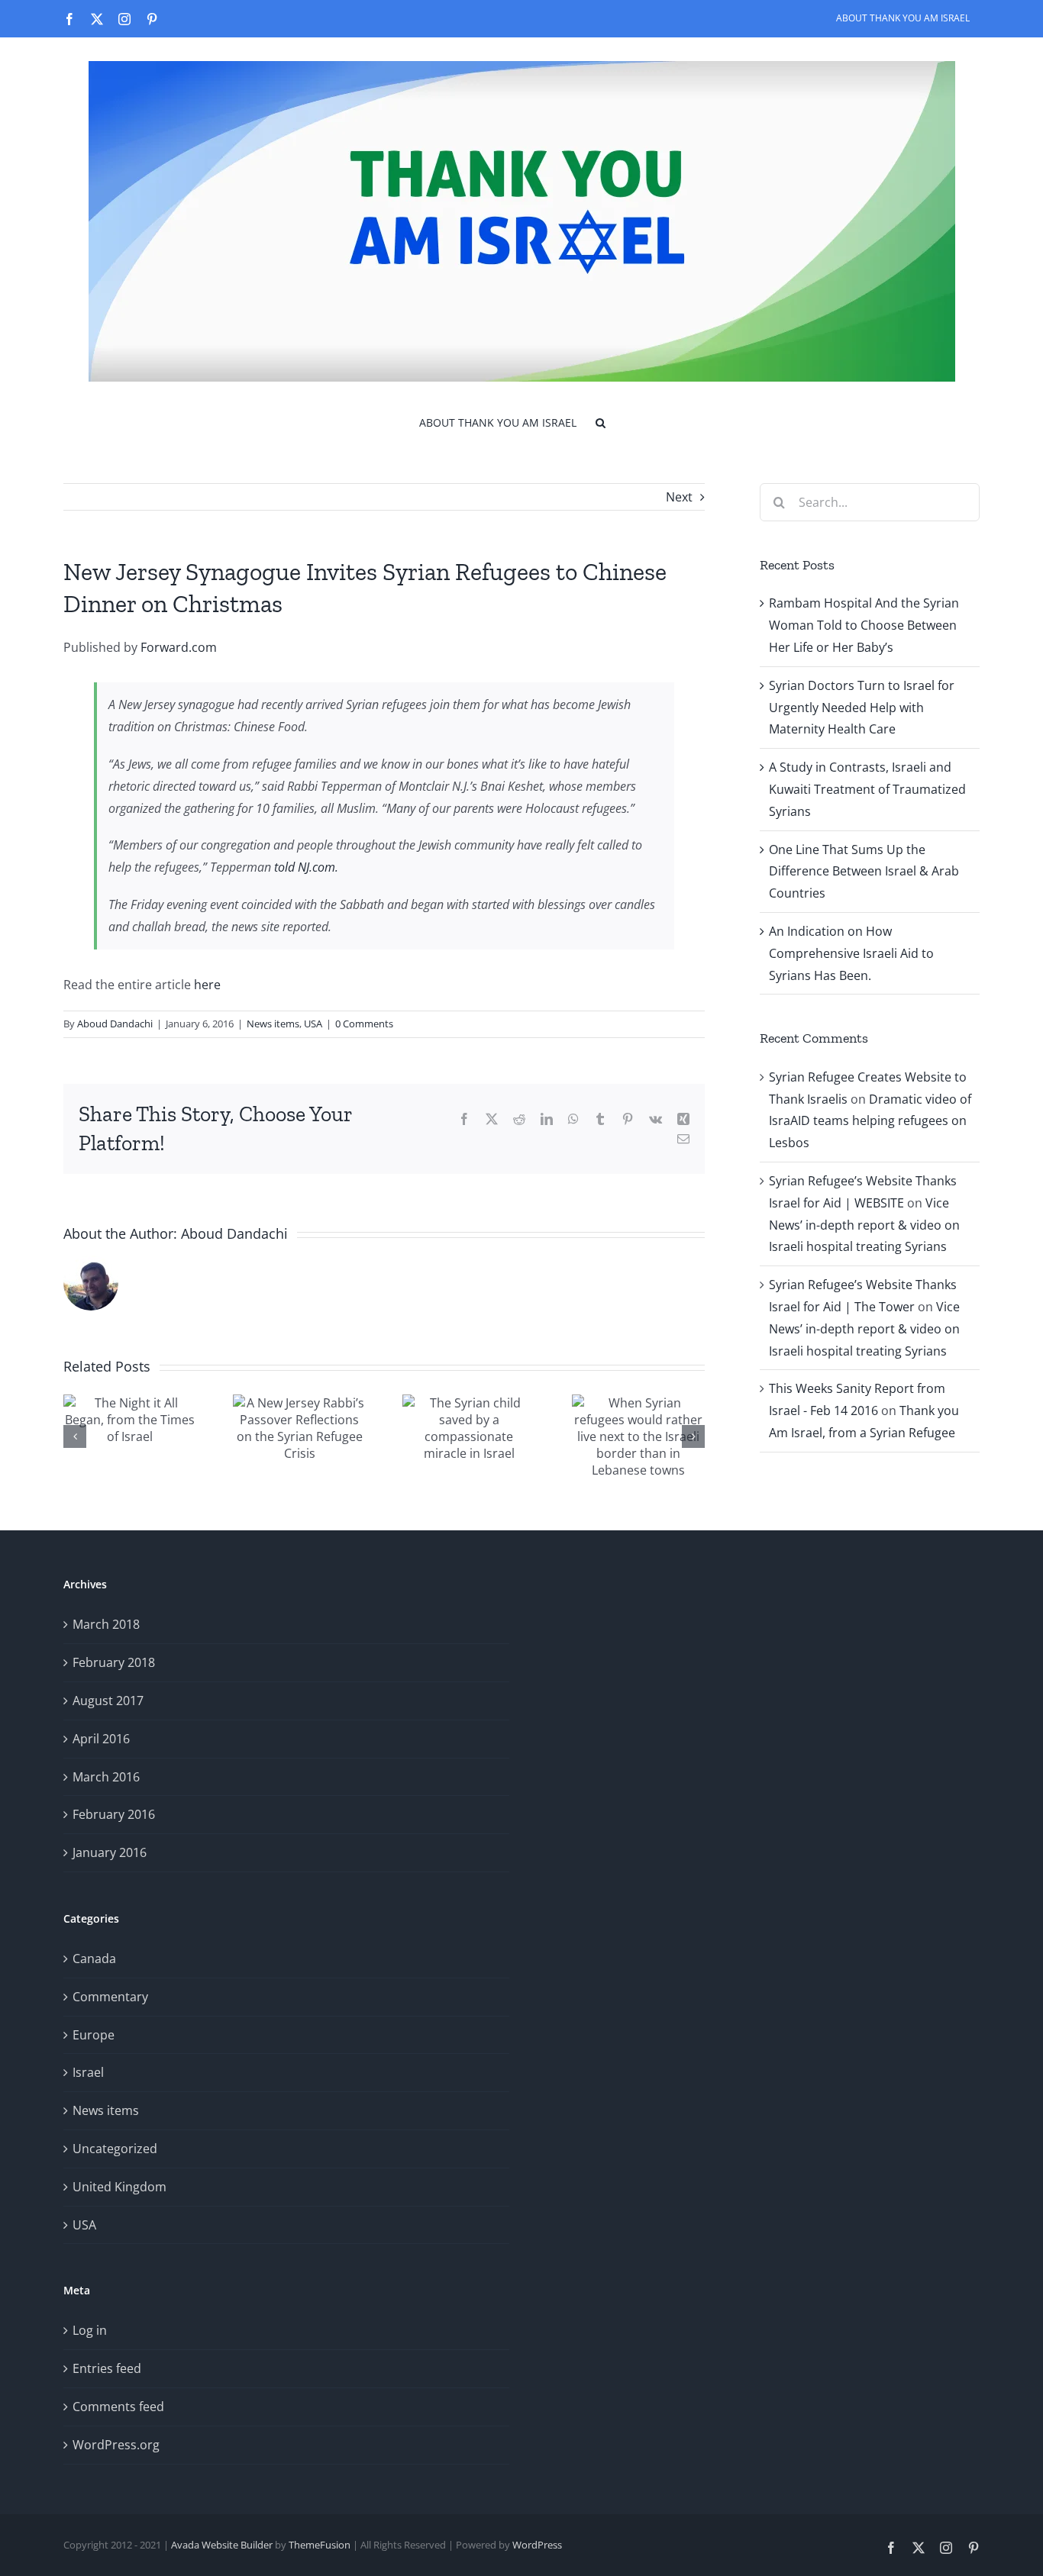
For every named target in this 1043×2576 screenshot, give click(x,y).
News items (273, 1024)
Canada (94, 1959)
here (207, 985)
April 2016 (101, 1739)
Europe (94, 2035)
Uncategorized (115, 2149)
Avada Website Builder (222, 2545)
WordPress (537, 2545)
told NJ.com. (306, 867)
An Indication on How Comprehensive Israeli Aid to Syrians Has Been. (851, 953)
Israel (88, 2072)
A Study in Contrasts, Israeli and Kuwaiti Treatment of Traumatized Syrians (867, 789)
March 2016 (106, 1777)
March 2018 (106, 1624)
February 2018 (114, 1662)
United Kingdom (119, 2187)
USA (313, 1024)
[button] (601, 421)
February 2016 (114, 1814)
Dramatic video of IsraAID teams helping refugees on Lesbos (870, 1121)
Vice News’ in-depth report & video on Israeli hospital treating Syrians (864, 1225)
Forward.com (179, 647)
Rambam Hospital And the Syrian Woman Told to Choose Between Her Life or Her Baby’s (864, 625)
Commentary (110, 1997)
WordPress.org (116, 2445)
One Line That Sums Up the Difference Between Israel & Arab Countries (864, 872)
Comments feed (118, 2407)
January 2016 (110, 1852)
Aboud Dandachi (115, 1024)
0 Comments (364, 1024)
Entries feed (107, 2368)
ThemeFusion (320, 2545)
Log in (90, 2330)
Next (679, 497)
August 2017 (108, 1701)
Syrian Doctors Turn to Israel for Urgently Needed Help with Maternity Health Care (862, 708)
